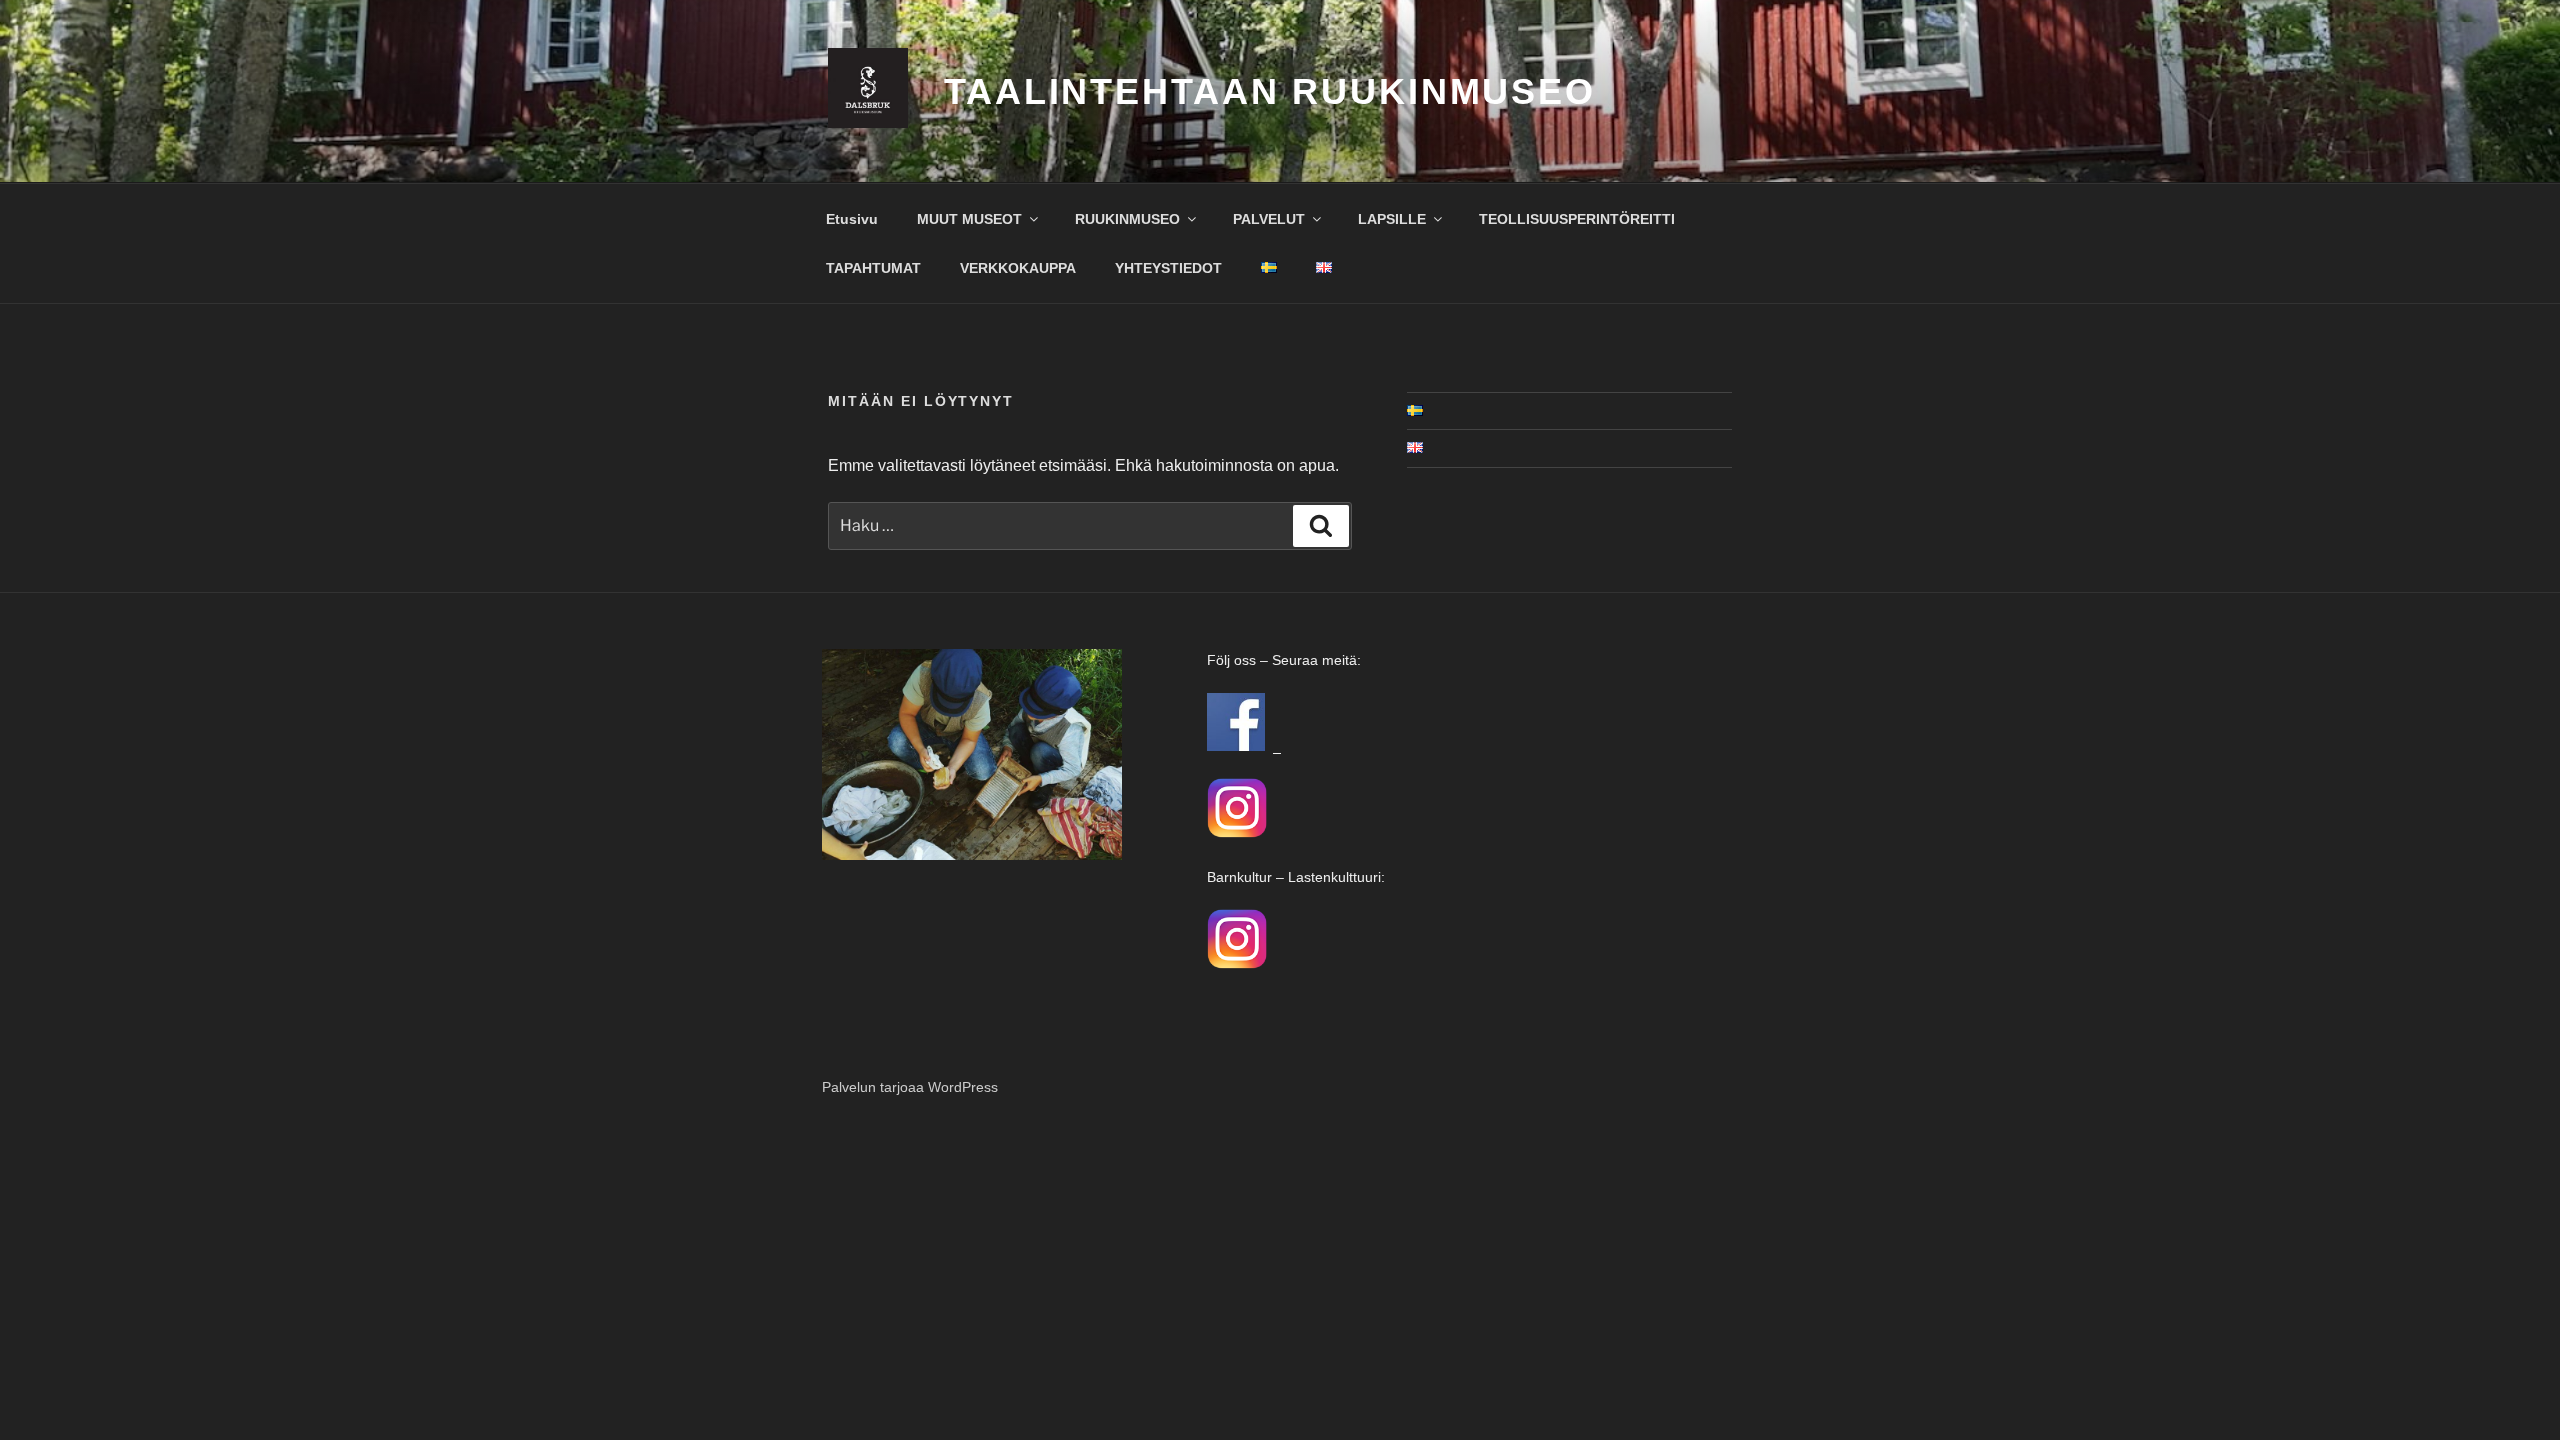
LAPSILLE (1392, 219)
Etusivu (852, 219)
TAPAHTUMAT (873, 268)
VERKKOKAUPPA (1018, 268)
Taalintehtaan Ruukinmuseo (1270, 91)
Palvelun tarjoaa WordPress (910, 1087)
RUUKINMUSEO (1127, 219)
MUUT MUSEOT (969, 219)
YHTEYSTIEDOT (1168, 268)
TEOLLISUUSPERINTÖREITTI (1577, 219)
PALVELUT (1269, 219)
